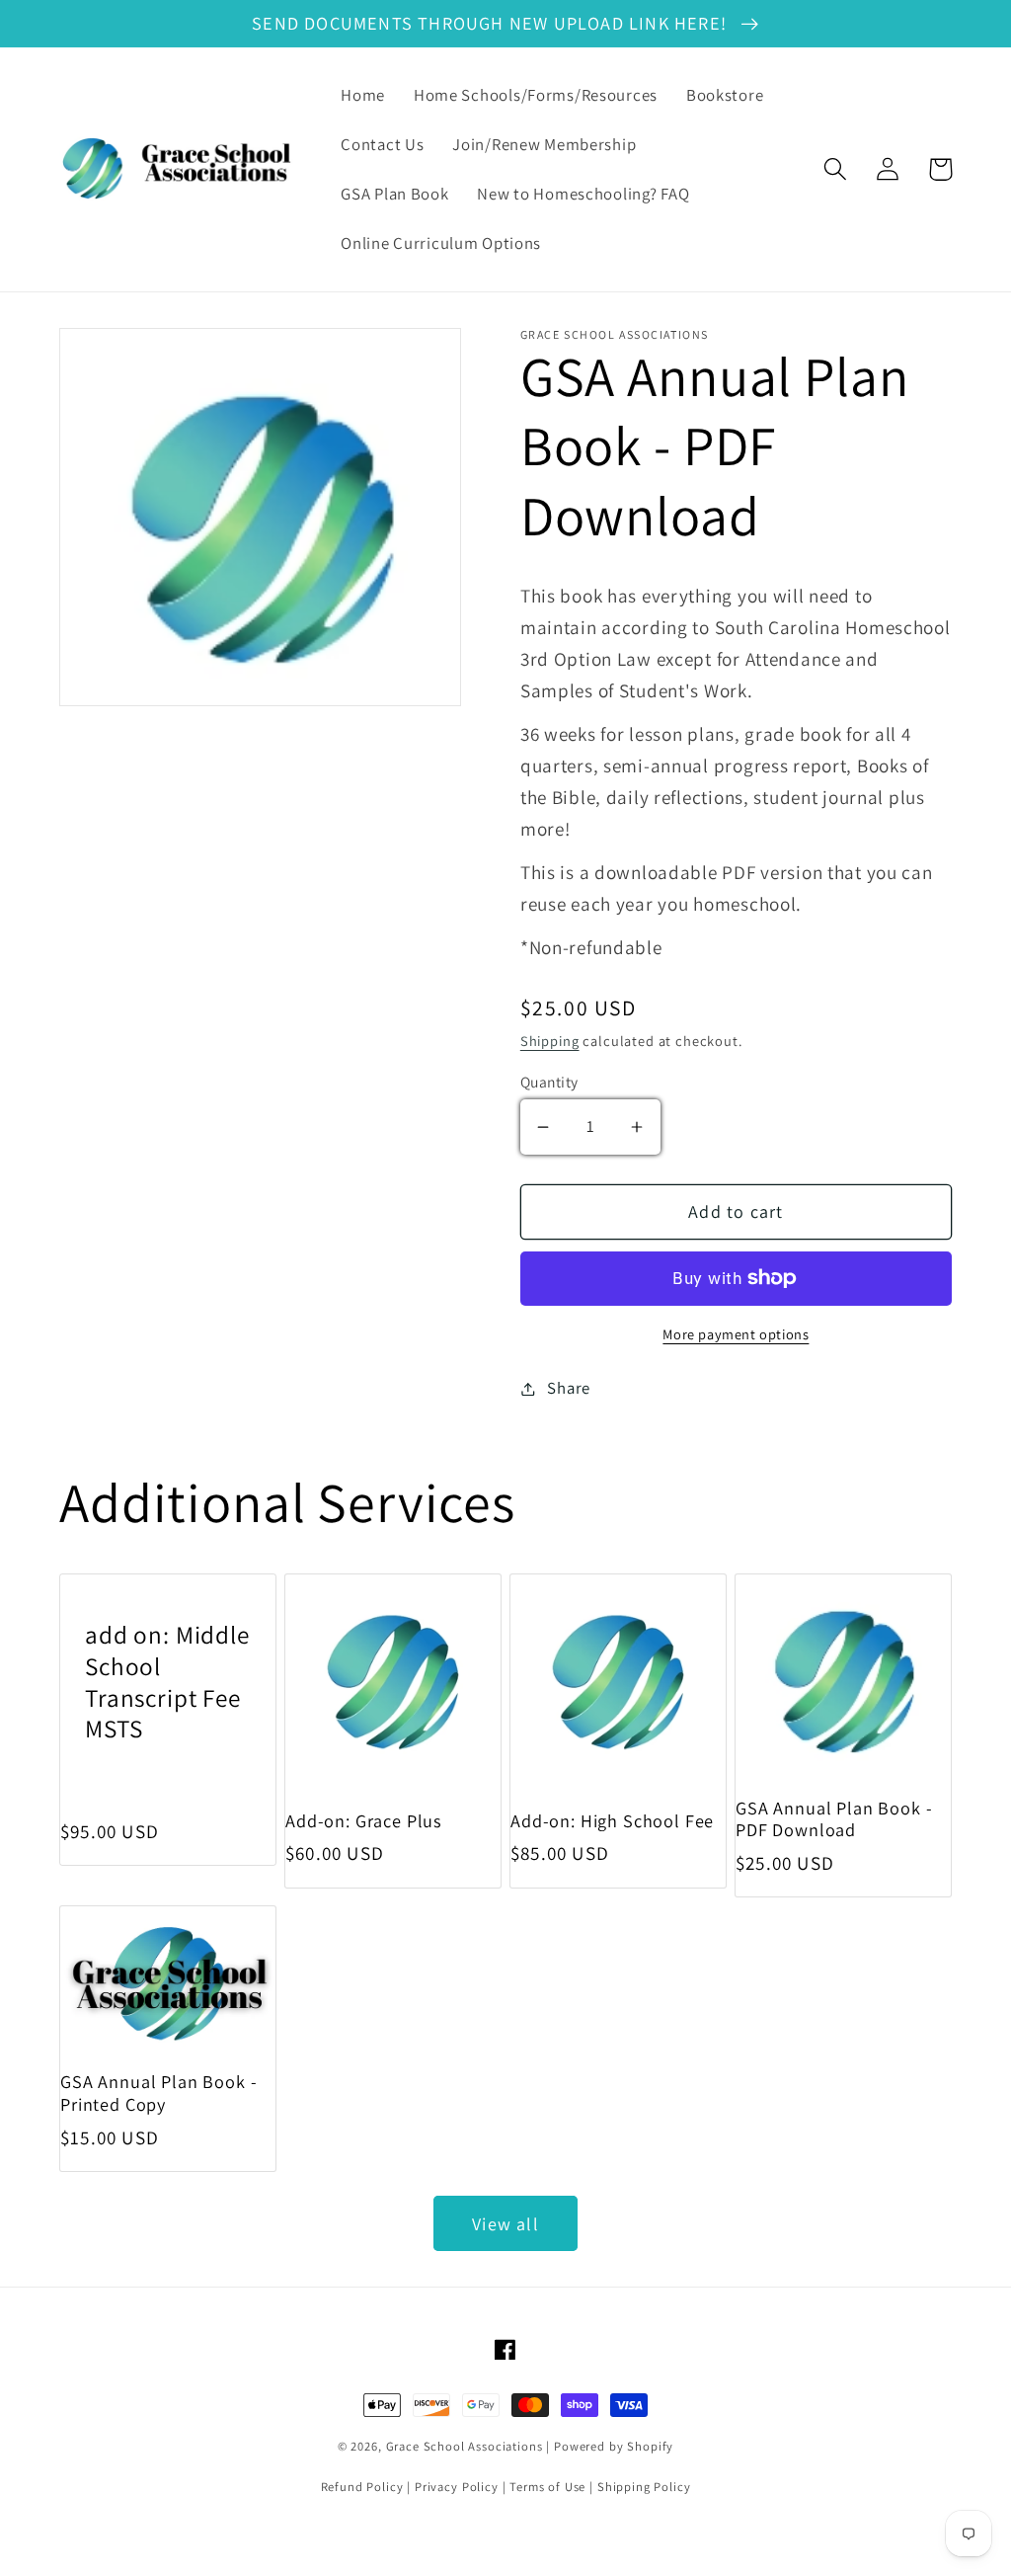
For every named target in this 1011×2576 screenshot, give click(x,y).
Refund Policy (362, 2487)
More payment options (736, 1334)
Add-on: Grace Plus (364, 1821)
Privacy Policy (457, 2487)
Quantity (549, 1082)
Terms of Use (547, 2487)
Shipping (550, 1041)
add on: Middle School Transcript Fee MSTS (167, 1682)
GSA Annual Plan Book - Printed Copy (158, 2093)
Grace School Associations (465, 2446)
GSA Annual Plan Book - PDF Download (834, 1819)
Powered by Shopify (614, 2446)
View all (505, 2224)
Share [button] (569, 1388)
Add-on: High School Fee (612, 1821)
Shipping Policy (644, 2487)
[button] (836, 169)
